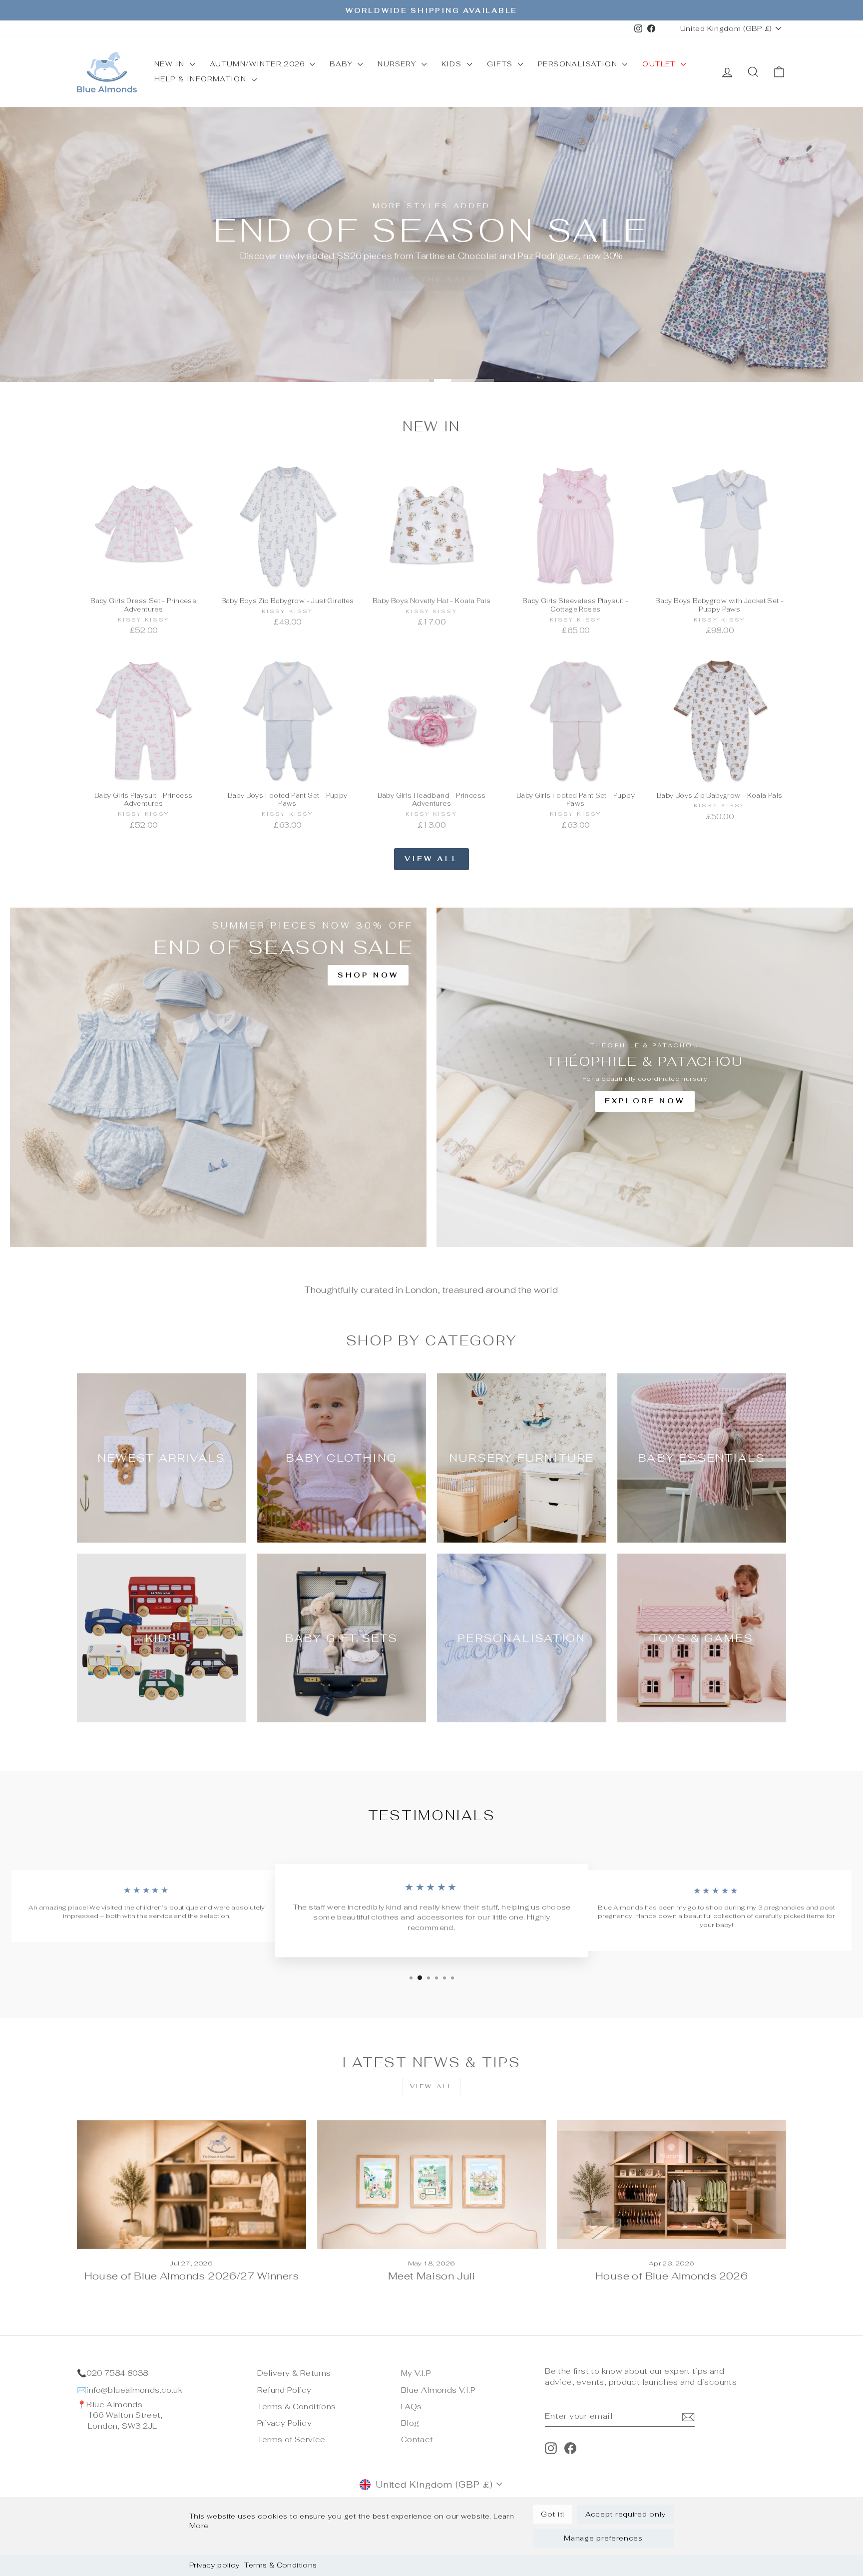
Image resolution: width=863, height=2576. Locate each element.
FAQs (412, 2407)
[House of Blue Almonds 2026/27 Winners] (192, 2185)
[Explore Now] (645, 1077)
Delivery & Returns (294, 2373)
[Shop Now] (218, 1077)
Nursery (398, 64)
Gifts (501, 64)
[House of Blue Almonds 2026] (671, 2185)
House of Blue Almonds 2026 (671, 2276)
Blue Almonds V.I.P (438, 2390)
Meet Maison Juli (431, 2276)
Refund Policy (284, 2390)
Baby (342, 64)
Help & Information (202, 79)
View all (431, 859)
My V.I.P (416, 2373)
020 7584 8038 (117, 2373)
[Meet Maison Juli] (432, 2185)
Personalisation (579, 64)
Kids (453, 64)
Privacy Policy (284, 2423)
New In (171, 64)
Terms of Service (291, 2439)
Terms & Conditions (280, 2565)
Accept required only (626, 2514)
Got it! (553, 2514)
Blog (410, 2423)
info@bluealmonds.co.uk (134, 2390)
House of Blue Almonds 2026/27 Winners (192, 2276)
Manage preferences (603, 2538)
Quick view (143, 580)
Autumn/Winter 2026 (259, 64)
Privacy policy (214, 2565)
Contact (417, 2439)
